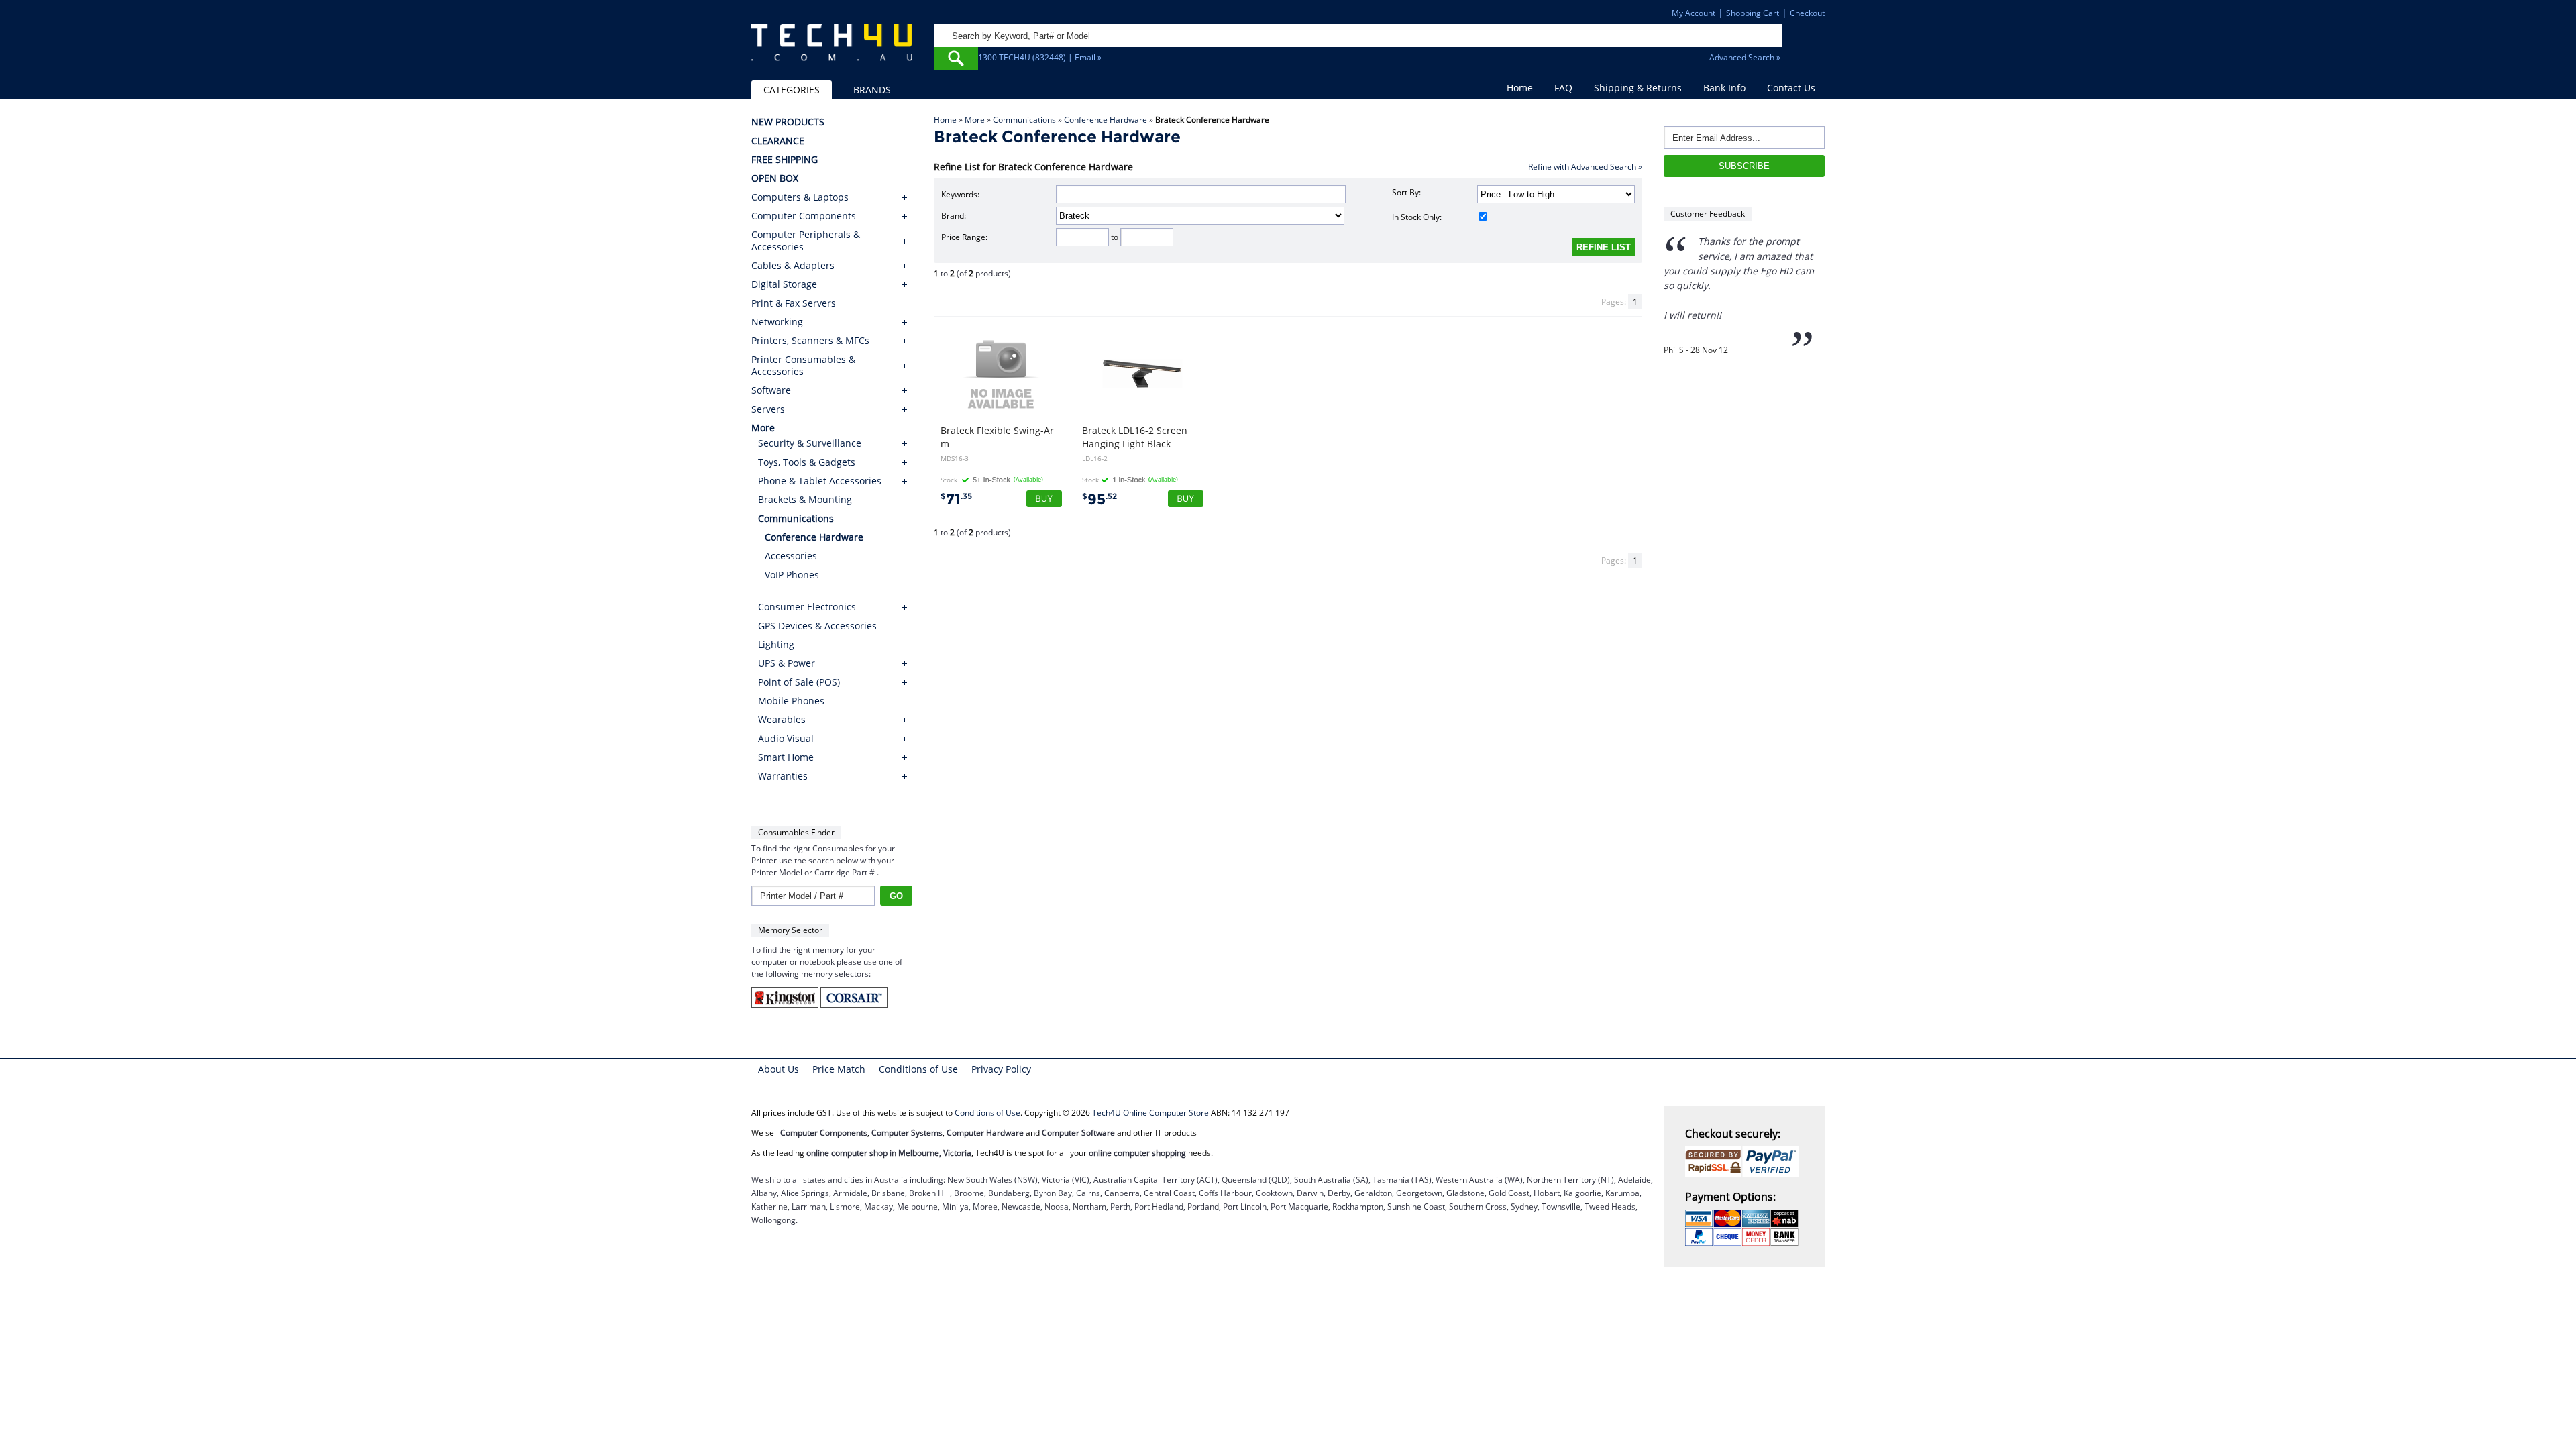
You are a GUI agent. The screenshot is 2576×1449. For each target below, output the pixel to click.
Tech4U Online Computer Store (1150, 1113)
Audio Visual (786, 738)
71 (956, 499)
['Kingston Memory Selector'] (786, 1005)
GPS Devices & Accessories (817, 626)
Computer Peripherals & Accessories (806, 241)
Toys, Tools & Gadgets (807, 462)
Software (771, 390)
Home (1520, 88)
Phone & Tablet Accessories (820, 481)
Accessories (791, 556)
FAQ (1563, 88)
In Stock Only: (1417, 217)
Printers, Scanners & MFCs (810, 341)
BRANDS (872, 90)
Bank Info (1724, 88)
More (975, 120)
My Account (1694, 13)
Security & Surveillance (810, 443)
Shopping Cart (1753, 13)
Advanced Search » (1745, 57)
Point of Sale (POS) (799, 682)
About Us (779, 1069)
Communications (1024, 120)
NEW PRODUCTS (788, 122)
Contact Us (1791, 88)
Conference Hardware (1106, 120)
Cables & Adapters (793, 266)
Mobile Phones (791, 701)
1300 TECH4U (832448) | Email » (1040, 57)
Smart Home (786, 757)
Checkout (1807, 13)
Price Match (839, 1069)
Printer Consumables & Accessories (803, 366)
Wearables (782, 719)
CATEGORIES (792, 90)
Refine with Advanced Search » (1585, 167)
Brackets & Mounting (805, 499)
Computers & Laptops (800, 197)
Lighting (776, 644)
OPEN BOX (775, 178)
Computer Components (804, 216)
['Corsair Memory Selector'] (854, 1005)
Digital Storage (784, 284)
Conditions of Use (918, 1069)
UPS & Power (787, 663)
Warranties (783, 776)
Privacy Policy (1001, 1069)
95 (1099, 499)
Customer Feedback (1708, 214)
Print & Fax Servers (794, 303)
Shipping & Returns (1638, 88)
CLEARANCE (778, 141)
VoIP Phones (792, 575)
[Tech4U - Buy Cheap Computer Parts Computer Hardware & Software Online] (832, 50)
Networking (777, 322)
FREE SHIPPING (785, 160)
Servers (768, 409)
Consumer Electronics (807, 607)
